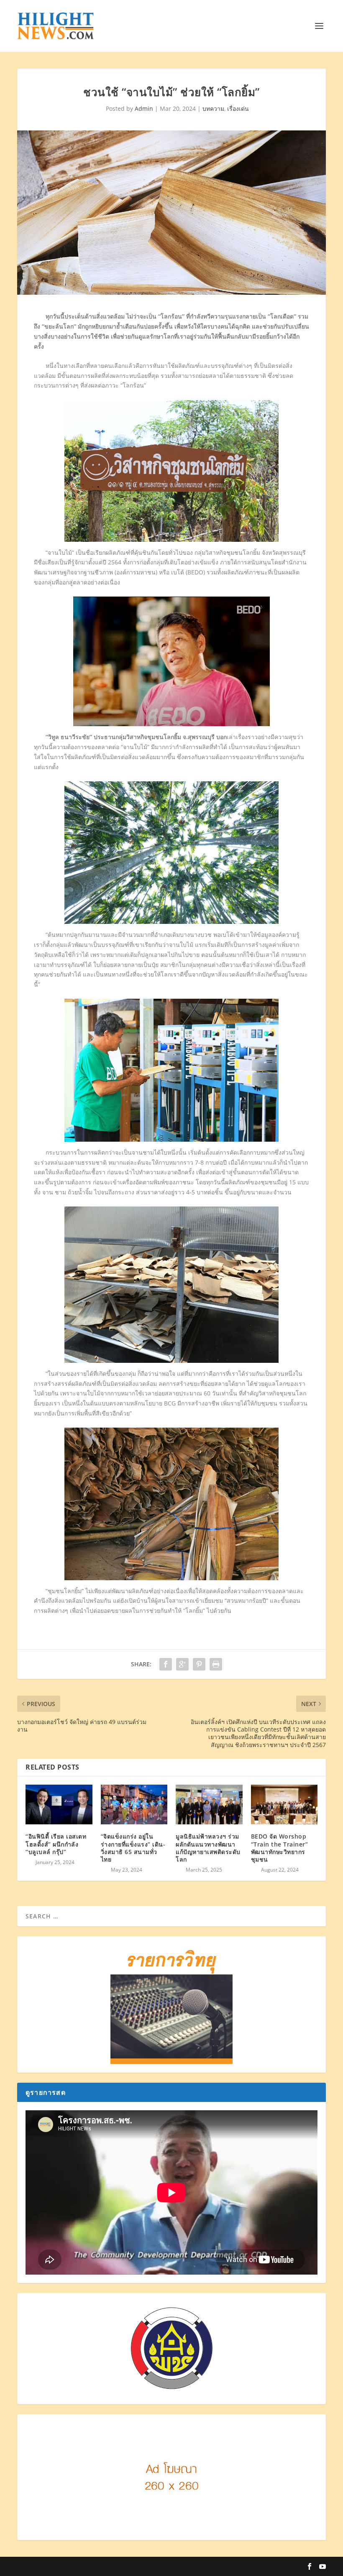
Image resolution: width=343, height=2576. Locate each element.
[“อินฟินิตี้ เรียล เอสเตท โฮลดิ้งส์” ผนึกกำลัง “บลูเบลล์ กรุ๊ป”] (59, 1805)
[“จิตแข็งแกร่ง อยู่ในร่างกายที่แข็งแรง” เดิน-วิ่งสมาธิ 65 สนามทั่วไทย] (134, 1805)
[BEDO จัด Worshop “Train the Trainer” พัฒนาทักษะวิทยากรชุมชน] (284, 1805)
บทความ (213, 108)
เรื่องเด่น (238, 108)
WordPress (164, 2566)
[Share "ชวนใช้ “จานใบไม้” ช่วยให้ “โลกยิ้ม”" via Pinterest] (199, 1664)
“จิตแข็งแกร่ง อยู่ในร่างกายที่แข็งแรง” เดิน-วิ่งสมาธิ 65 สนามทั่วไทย (133, 1848)
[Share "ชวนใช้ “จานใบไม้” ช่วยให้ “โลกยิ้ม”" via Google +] (182, 1664)
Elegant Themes (87, 2566)
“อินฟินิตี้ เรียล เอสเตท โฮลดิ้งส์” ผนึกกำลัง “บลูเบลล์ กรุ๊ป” (56, 1844)
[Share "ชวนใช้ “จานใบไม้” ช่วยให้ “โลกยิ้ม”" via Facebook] (166, 1664)
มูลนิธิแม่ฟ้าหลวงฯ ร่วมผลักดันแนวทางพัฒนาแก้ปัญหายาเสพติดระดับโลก (208, 1848)
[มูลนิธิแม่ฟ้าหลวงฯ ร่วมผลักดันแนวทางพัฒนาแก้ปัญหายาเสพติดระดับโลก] (209, 1805)
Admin (144, 108)
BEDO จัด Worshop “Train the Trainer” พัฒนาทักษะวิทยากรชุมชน (280, 1848)
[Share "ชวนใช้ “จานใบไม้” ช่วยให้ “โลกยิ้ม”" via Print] (216, 1664)
